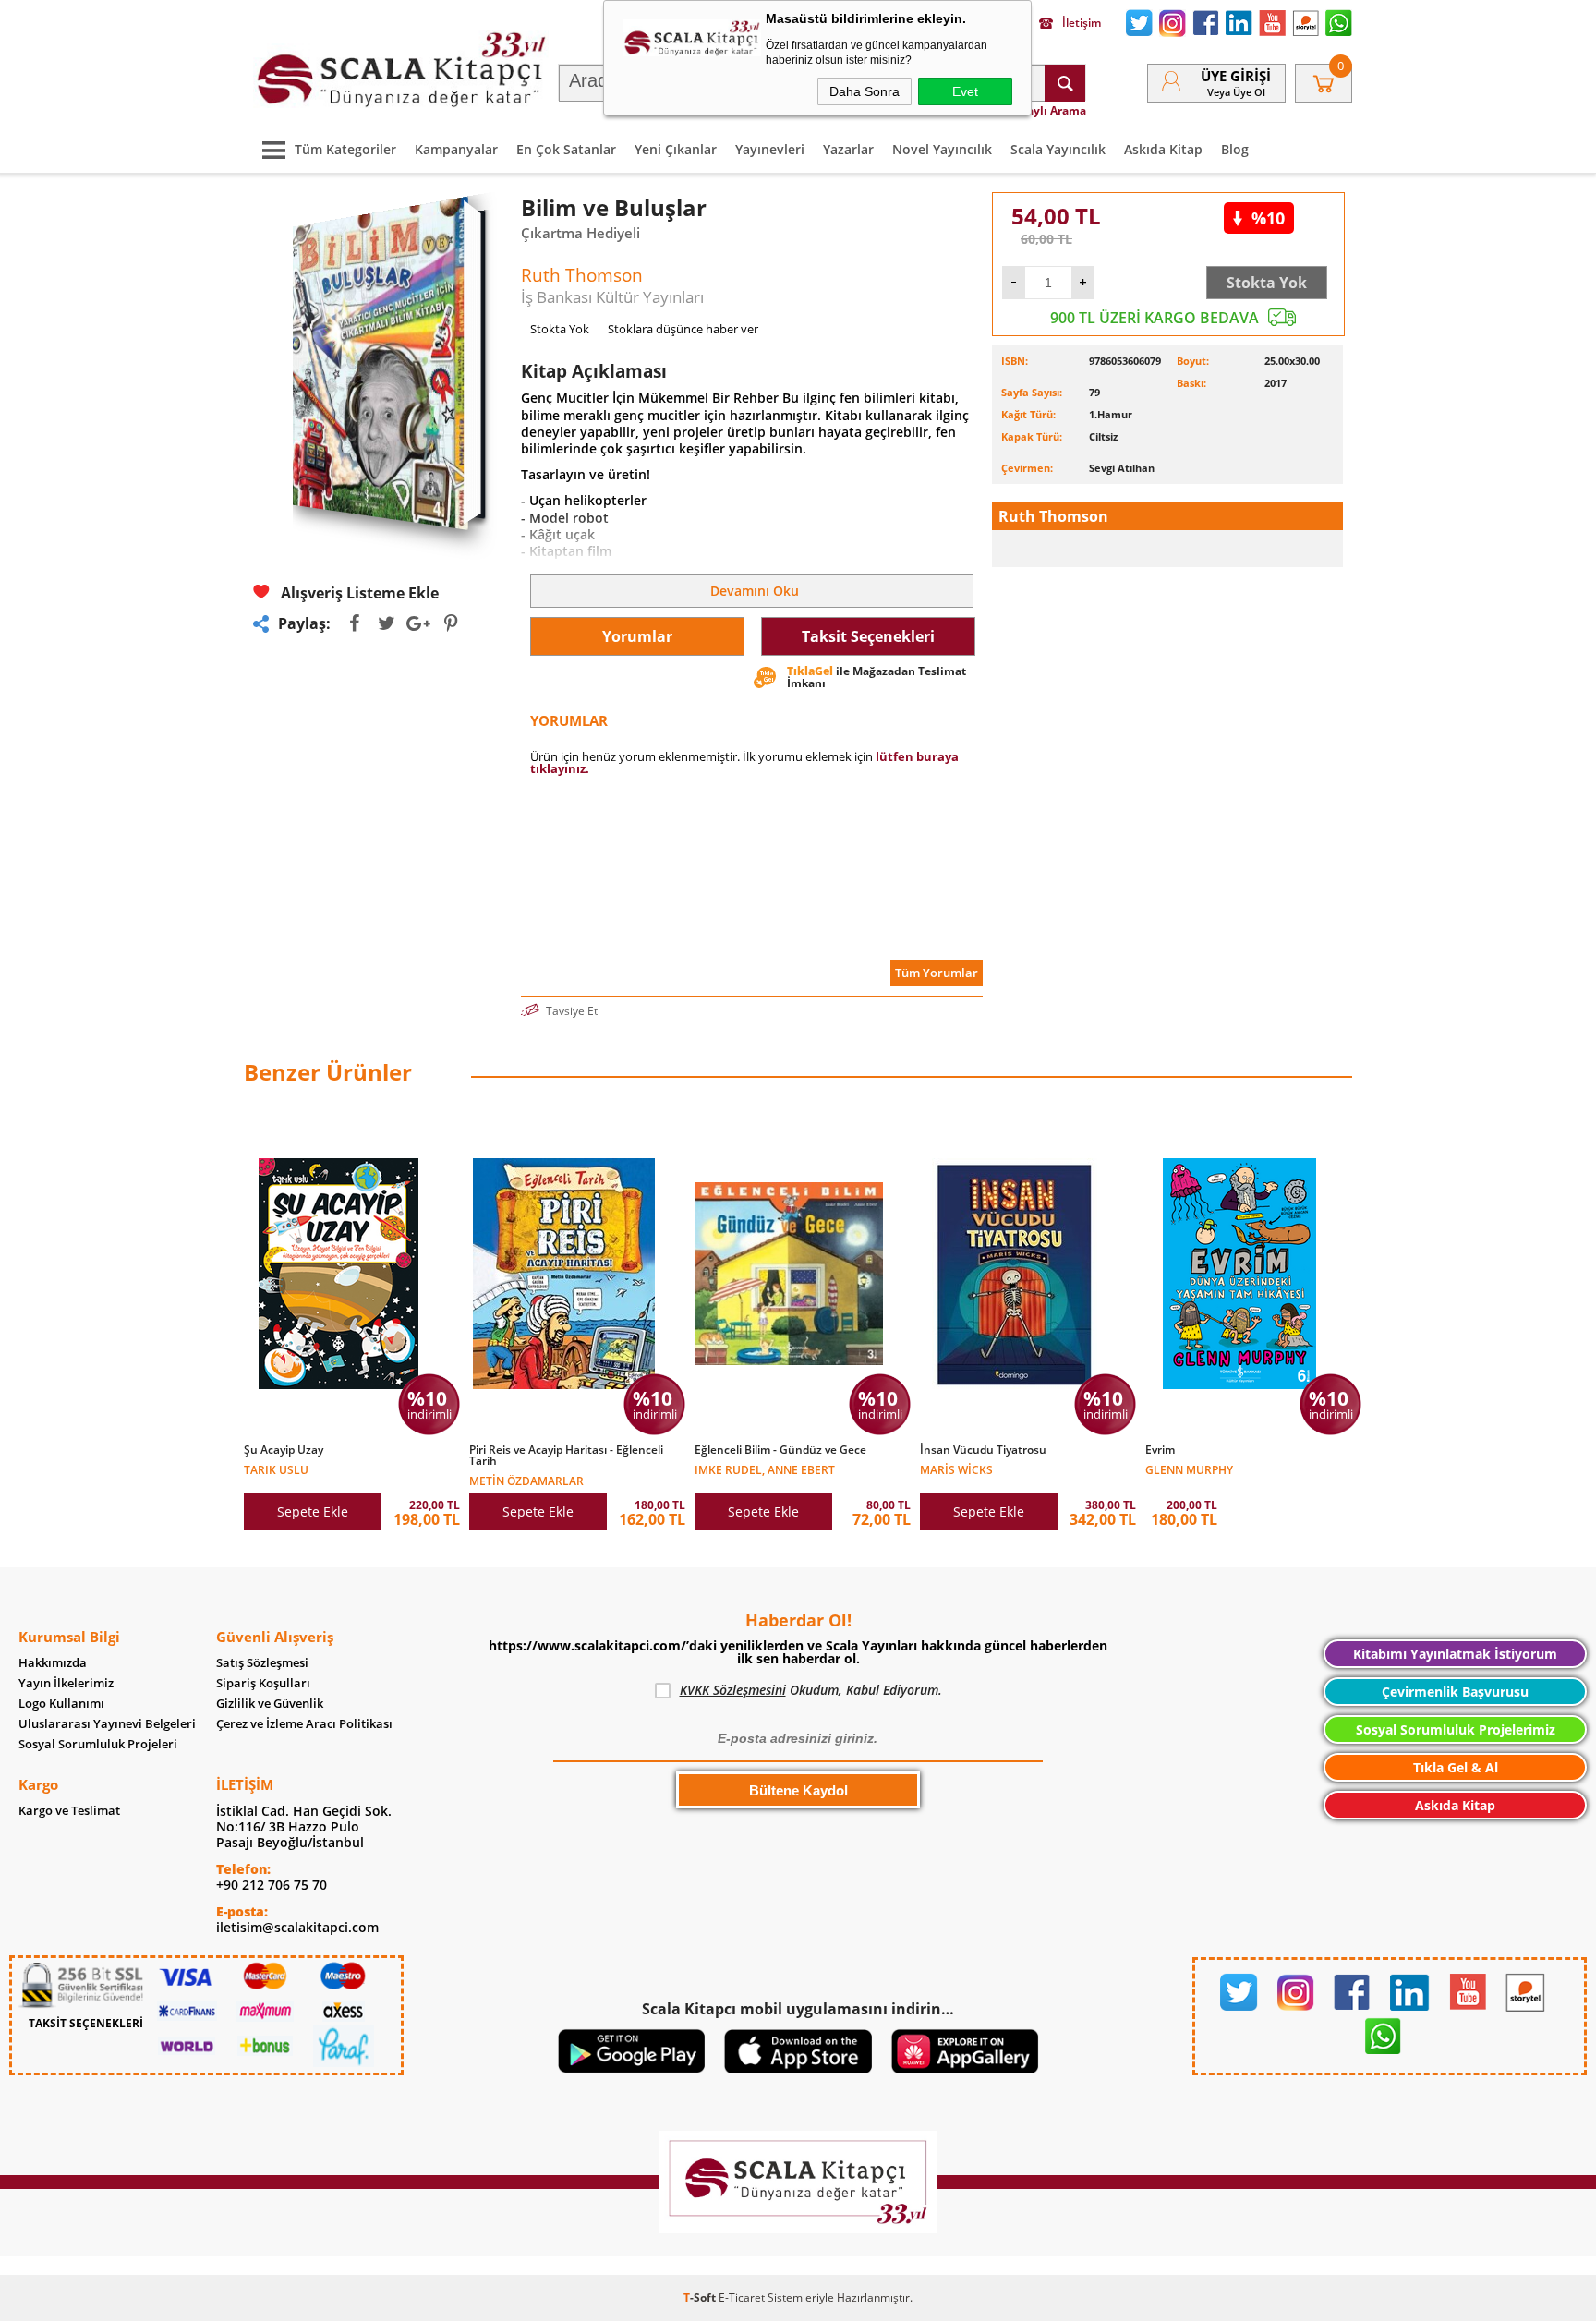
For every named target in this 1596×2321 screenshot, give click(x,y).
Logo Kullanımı (61, 1704)
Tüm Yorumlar (937, 973)
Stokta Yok (1267, 283)
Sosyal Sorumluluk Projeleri (98, 1744)
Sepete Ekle (313, 1511)
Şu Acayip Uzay (284, 1450)
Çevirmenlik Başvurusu (1455, 1692)
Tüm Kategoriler (345, 149)
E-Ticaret (742, 2297)
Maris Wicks (956, 1469)
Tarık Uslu (276, 1469)
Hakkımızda (53, 1663)
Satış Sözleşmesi (262, 1663)
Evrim (1160, 1450)
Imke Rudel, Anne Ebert (765, 1469)
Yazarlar (848, 149)
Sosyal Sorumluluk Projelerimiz (1456, 1729)
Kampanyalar (456, 149)
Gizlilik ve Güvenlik (270, 1704)
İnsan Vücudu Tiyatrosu (983, 1450)
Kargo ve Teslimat (69, 1811)
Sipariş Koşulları (263, 1683)
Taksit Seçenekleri (868, 636)
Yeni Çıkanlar (676, 149)
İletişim (1082, 23)
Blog (1235, 149)
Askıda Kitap (1163, 149)
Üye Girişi (1236, 76)
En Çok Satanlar (566, 149)
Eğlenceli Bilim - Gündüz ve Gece (780, 1450)
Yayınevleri (770, 149)
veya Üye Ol (1236, 92)
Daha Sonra (864, 91)
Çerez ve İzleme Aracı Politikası (304, 1724)
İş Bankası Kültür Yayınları (612, 297)
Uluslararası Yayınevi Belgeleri (107, 1724)
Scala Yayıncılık (1058, 149)
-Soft (701, 2297)
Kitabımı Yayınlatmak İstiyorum (1455, 1654)
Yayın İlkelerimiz (66, 1683)
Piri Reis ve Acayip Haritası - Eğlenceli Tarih (566, 1456)
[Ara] (1065, 83)
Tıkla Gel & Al (1456, 1767)
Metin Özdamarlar (526, 1480)
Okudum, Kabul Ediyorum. (811, 1690)
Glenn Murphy (1189, 1469)
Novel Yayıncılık (942, 149)
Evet (965, 91)
